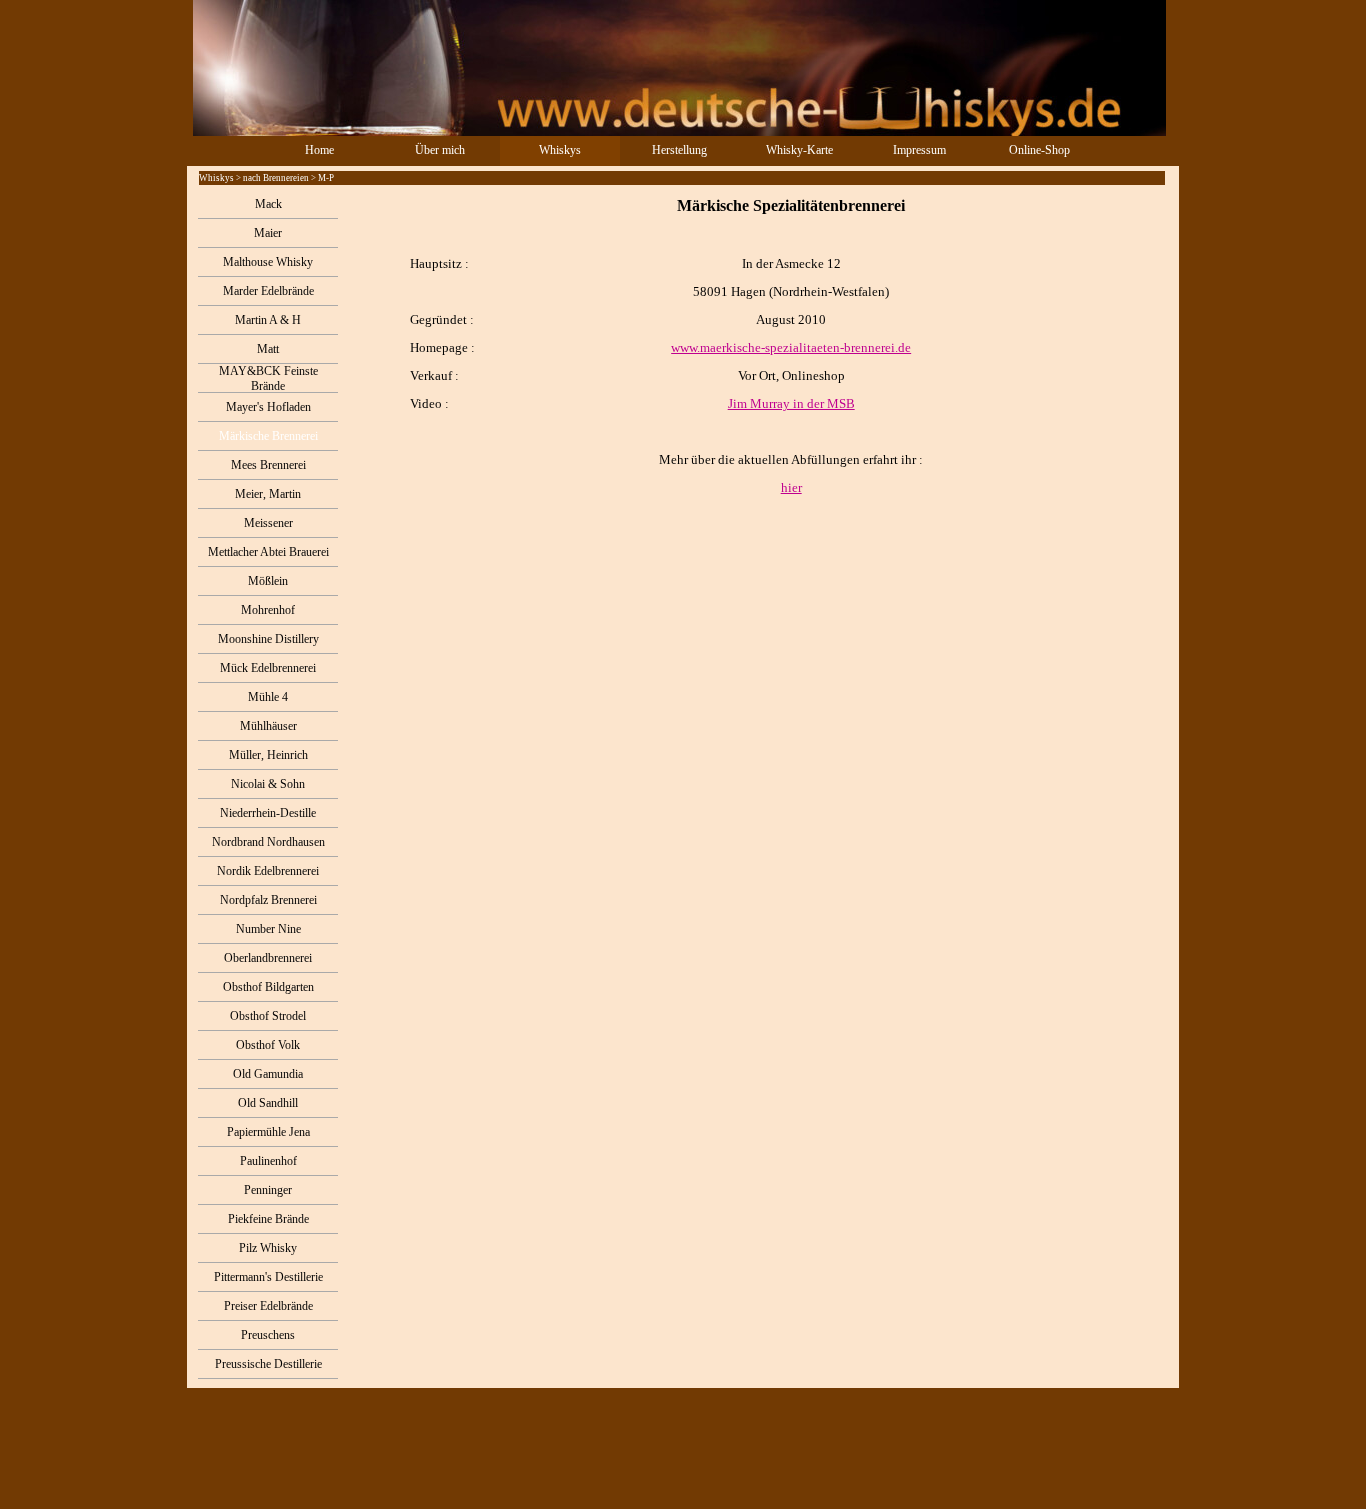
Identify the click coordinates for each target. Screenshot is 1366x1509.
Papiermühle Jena (268, 1132)
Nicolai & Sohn (268, 784)
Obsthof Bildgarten (268, 987)
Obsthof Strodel (268, 1016)
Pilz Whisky (268, 1248)
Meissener (268, 523)
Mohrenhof (268, 610)
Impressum (919, 150)
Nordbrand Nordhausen (268, 842)
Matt (268, 349)
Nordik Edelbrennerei (268, 871)
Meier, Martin (268, 494)
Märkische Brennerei (268, 436)
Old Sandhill (268, 1103)
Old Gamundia (268, 1074)
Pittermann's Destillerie (268, 1277)
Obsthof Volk (268, 1045)
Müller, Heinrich (268, 755)
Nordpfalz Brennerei (268, 900)
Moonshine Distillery (268, 639)
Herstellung (679, 150)
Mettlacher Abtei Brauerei (268, 552)
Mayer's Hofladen (268, 407)
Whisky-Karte (799, 150)
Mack (268, 204)
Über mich (440, 150)
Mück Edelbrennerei (268, 668)
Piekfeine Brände (268, 1219)
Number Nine (268, 929)
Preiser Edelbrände (268, 1306)
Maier (268, 233)
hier (791, 487)
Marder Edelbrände (268, 291)
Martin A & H (268, 320)
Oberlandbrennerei (268, 958)
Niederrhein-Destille (268, 813)
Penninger (268, 1190)
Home (319, 150)
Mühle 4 (268, 697)
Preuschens (268, 1335)
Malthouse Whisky (268, 262)
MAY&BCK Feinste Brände (268, 378)
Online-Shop (1039, 150)
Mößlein (268, 581)
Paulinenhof (268, 1161)
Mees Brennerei (268, 465)
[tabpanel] (758, 346)
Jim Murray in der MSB (791, 403)
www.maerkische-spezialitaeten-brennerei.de (791, 347)
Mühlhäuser (268, 726)
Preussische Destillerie (268, 1364)
